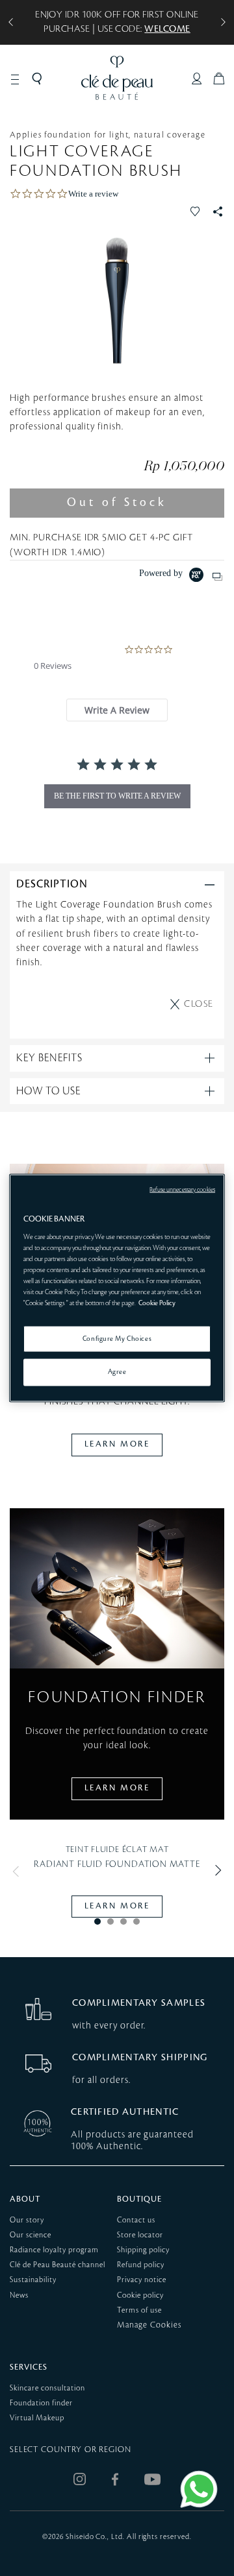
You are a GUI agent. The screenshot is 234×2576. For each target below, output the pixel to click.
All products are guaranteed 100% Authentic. (132, 2140)
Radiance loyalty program (54, 2250)
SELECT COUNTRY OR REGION (71, 2450)
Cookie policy (140, 2295)
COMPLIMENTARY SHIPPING (140, 2057)
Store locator (140, 2235)
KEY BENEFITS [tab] (49, 1058)
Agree (117, 1372)
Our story (27, 2220)
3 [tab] (123, 1921)
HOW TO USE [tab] (48, 1091)
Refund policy (141, 2265)
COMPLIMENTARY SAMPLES (139, 2003)
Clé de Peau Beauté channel (58, 2265)
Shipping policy (143, 2250)
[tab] (117, 710)
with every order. (109, 2026)
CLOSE (199, 1004)
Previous (19, 1871)
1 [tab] (97, 1921)
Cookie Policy (157, 1303)
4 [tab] (136, 1921)
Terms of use (139, 2310)
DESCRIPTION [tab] (52, 884)
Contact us (136, 2220)
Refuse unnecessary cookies (182, 1189)
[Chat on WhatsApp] (199, 2489)
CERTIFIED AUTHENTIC (125, 2112)
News (19, 2295)
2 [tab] (110, 1921)
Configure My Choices (117, 1338)
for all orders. (101, 2080)
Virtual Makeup (37, 2418)
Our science (31, 2235)
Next (214, 1871)
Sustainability (33, 2280)
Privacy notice (142, 2280)
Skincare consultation (47, 2388)
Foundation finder (41, 2403)
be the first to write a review (117, 796)
